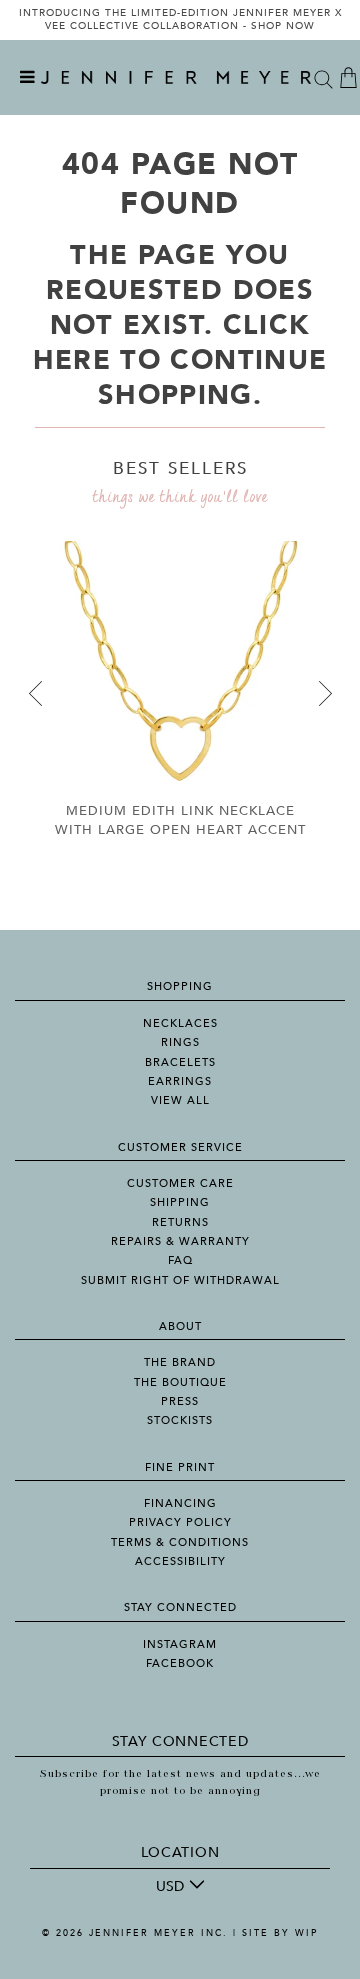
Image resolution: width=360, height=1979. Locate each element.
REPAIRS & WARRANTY (180, 1241)
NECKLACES (180, 1023)
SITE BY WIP (280, 1933)
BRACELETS (180, 1062)
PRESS (180, 1401)
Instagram (180, 1644)
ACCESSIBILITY (180, 1561)
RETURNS (180, 1222)
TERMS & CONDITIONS (180, 1542)
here (72, 360)
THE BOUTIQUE (180, 1382)
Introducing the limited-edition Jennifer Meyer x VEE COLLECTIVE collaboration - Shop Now (180, 20)
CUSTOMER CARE (180, 1183)
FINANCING (180, 1503)
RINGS (180, 1042)
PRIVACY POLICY (180, 1522)
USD (170, 1886)
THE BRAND (180, 1362)
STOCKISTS (180, 1420)
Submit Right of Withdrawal (180, 1280)
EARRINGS (180, 1081)
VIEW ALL (180, 1100)
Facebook (180, 1663)
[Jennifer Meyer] (176, 78)
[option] (180, 20)
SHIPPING (180, 1202)
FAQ (180, 1260)
